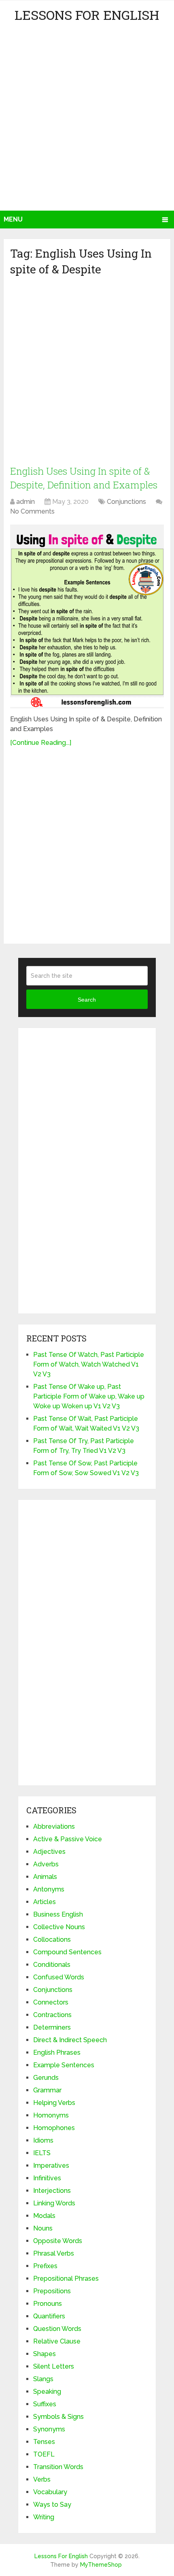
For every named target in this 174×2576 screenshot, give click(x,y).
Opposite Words (58, 2241)
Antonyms (49, 1889)
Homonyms (51, 2115)
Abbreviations (54, 1826)
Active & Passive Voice (68, 1839)
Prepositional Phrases (66, 2279)
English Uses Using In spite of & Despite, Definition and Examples (84, 478)
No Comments (32, 511)
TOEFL (44, 2454)
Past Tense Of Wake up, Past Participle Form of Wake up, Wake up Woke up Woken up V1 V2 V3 (89, 1396)
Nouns (43, 2228)
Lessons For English (87, 15)
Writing (44, 2517)
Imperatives (51, 2166)
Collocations (52, 1939)
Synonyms (49, 2429)
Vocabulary (50, 2492)
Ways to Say (52, 2505)
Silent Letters (54, 2366)
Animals (45, 1877)
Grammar (47, 2090)
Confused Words (59, 1977)
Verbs (42, 2479)
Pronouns (48, 2304)
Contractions (52, 2015)
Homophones (54, 2128)
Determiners (52, 2027)
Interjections (52, 2191)
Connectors (51, 2002)
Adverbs (46, 1864)
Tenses (44, 2442)
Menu (13, 219)
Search (87, 1000)
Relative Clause (57, 2341)
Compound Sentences (67, 1952)
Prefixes (45, 2266)
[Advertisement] (87, 119)
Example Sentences (64, 2065)
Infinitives (47, 2178)
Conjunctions (126, 502)
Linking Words (54, 2203)
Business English (58, 1914)
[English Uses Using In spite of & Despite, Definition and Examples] (87, 616)
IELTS (42, 2153)
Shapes (45, 2354)
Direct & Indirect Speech (70, 2040)
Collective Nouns (59, 1927)
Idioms (43, 2140)
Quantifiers (49, 2316)
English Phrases (57, 2052)
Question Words (57, 2329)
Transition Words (58, 2467)
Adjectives (49, 1852)
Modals (44, 2216)
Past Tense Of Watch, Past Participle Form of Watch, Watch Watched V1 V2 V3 (89, 1364)
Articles (45, 1902)
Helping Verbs (54, 2103)
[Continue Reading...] (41, 743)
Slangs (43, 2379)
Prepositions (52, 2291)
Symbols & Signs (58, 2417)
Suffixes (45, 2404)
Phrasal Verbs (54, 2253)
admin (25, 502)
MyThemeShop (101, 2565)
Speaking (47, 2392)
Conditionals (52, 1965)
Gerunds (46, 2078)
